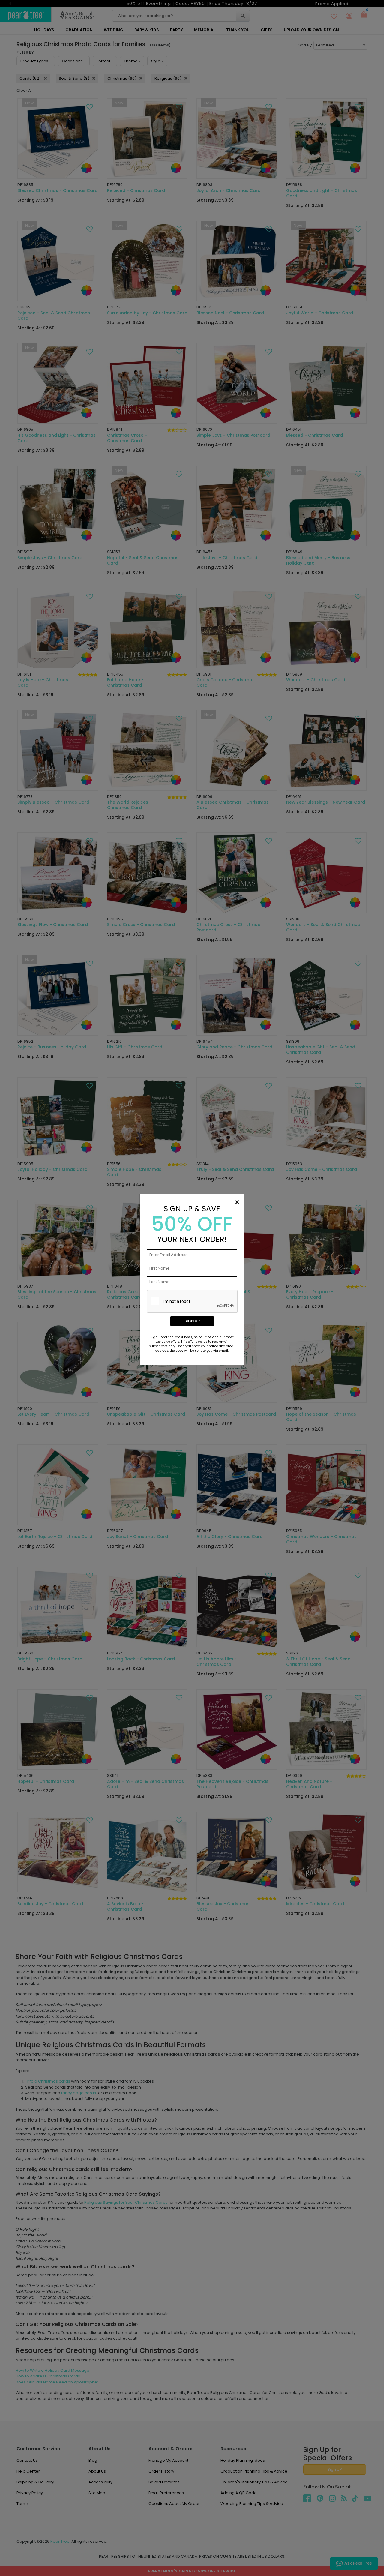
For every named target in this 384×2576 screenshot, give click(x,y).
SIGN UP (192, 1321)
